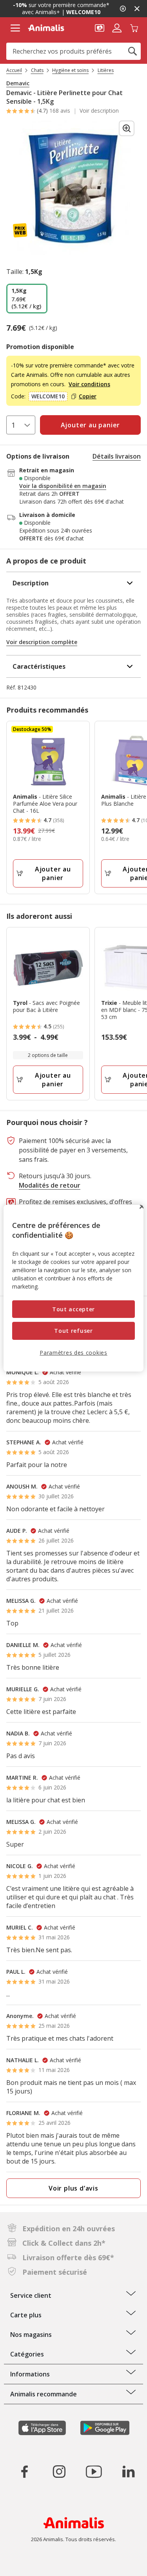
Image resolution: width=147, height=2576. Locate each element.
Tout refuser (73, 1331)
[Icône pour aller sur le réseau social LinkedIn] (128, 2472)
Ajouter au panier (53, 873)
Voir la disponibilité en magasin (63, 486)
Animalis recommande (44, 2394)
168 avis (60, 111)
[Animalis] (46, 28)
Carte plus (26, 2315)
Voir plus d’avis (73, 2188)
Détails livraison (117, 456)
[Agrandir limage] (127, 128)
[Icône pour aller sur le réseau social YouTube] (94, 2472)
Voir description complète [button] (42, 642)
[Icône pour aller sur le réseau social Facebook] (25, 2472)
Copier (88, 396)
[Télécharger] (23, 2563)
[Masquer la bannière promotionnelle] (137, 9)
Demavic (18, 83)
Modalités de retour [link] (50, 1185)
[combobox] (73, 51)
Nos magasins (31, 2335)
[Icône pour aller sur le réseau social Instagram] (59, 2472)
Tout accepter (73, 1309)
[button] (100, 27)
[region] (73, 1288)
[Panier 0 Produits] (134, 27)
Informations (30, 2374)
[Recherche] (132, 51)
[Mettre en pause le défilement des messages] (123, 9)
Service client (31, 2295)
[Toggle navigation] (15, 28)
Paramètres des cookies (73, 1353)
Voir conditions (89, 384)
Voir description (99, 111)
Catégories (27, 2354)
